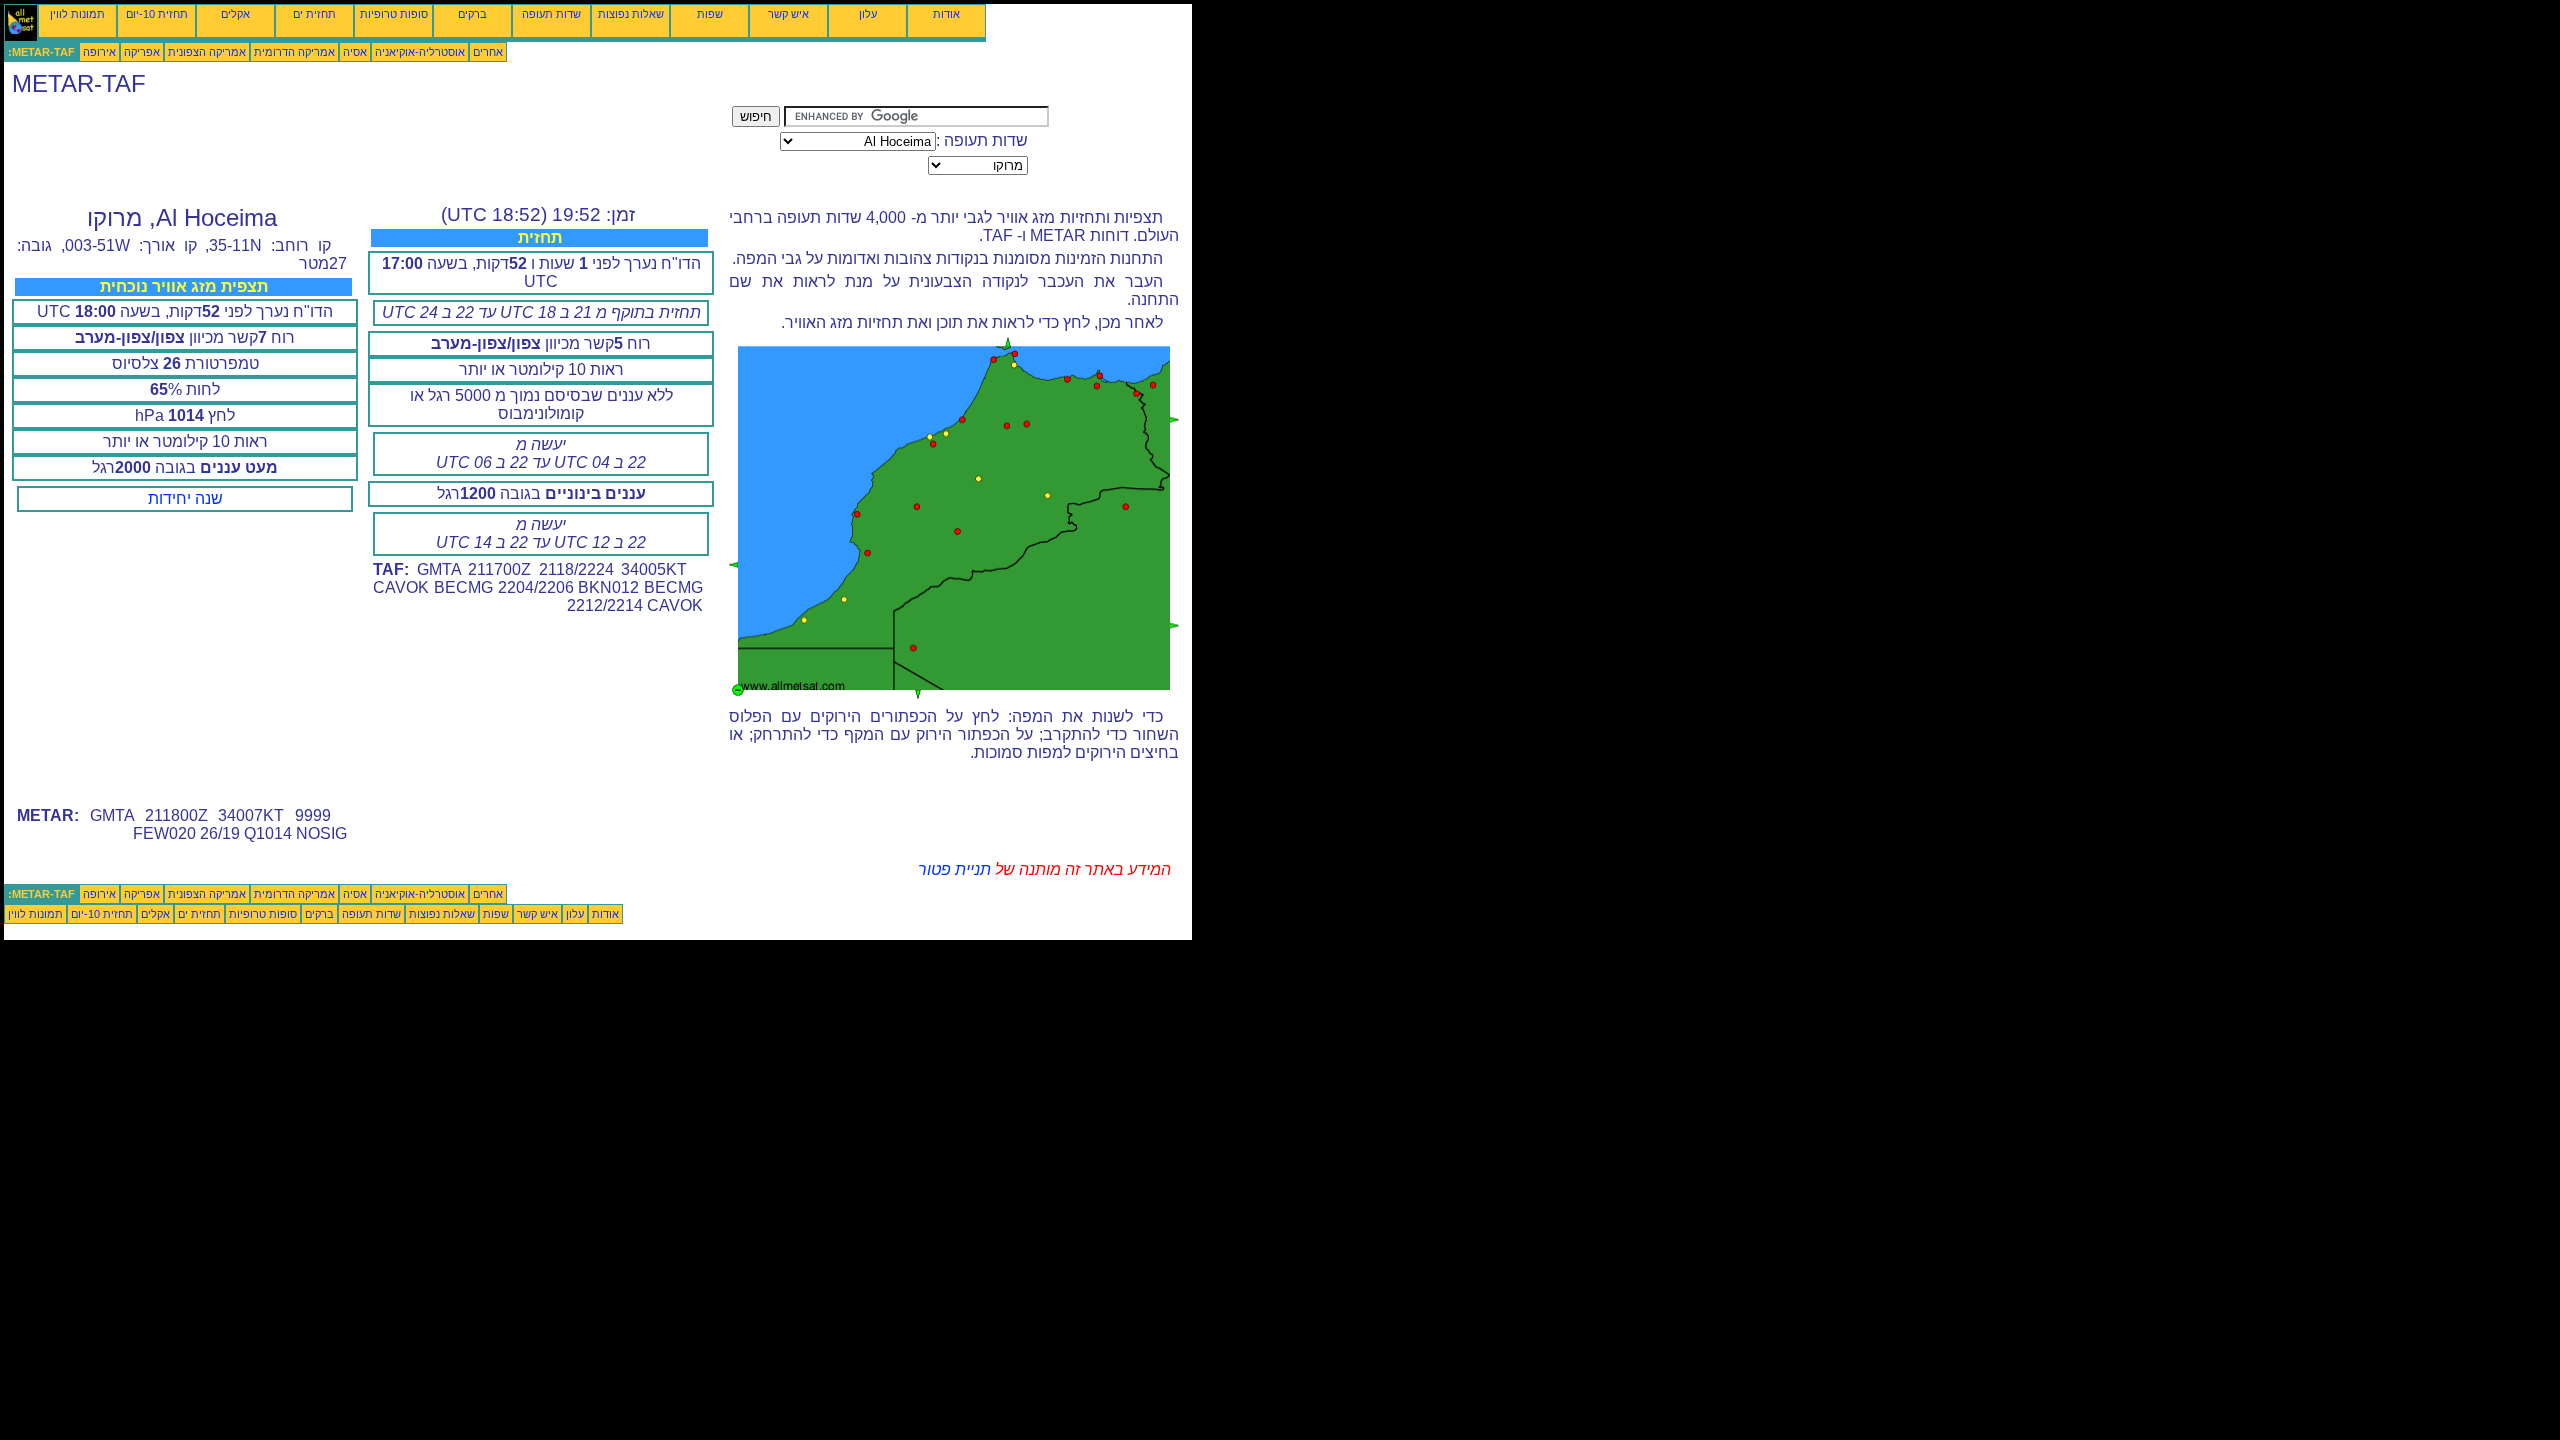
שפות (710, 14)
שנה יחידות (185, 498)
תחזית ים (314, 14)
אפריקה (142, 52)
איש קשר (788, 14)
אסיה (355, 52)
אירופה (99, 52)
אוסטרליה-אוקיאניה (420, 52)
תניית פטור (954, 869)
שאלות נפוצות (631, 14)
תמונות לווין (77, 14)
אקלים (235, 14)
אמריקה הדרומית (294, 52)
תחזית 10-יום (157, 14)
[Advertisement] (368, 151)
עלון (868, 14)
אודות (946, 14)
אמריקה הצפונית (207, 52)
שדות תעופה (551, 14)
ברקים (472, 14)
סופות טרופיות (394, 14)
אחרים (488, 52)
